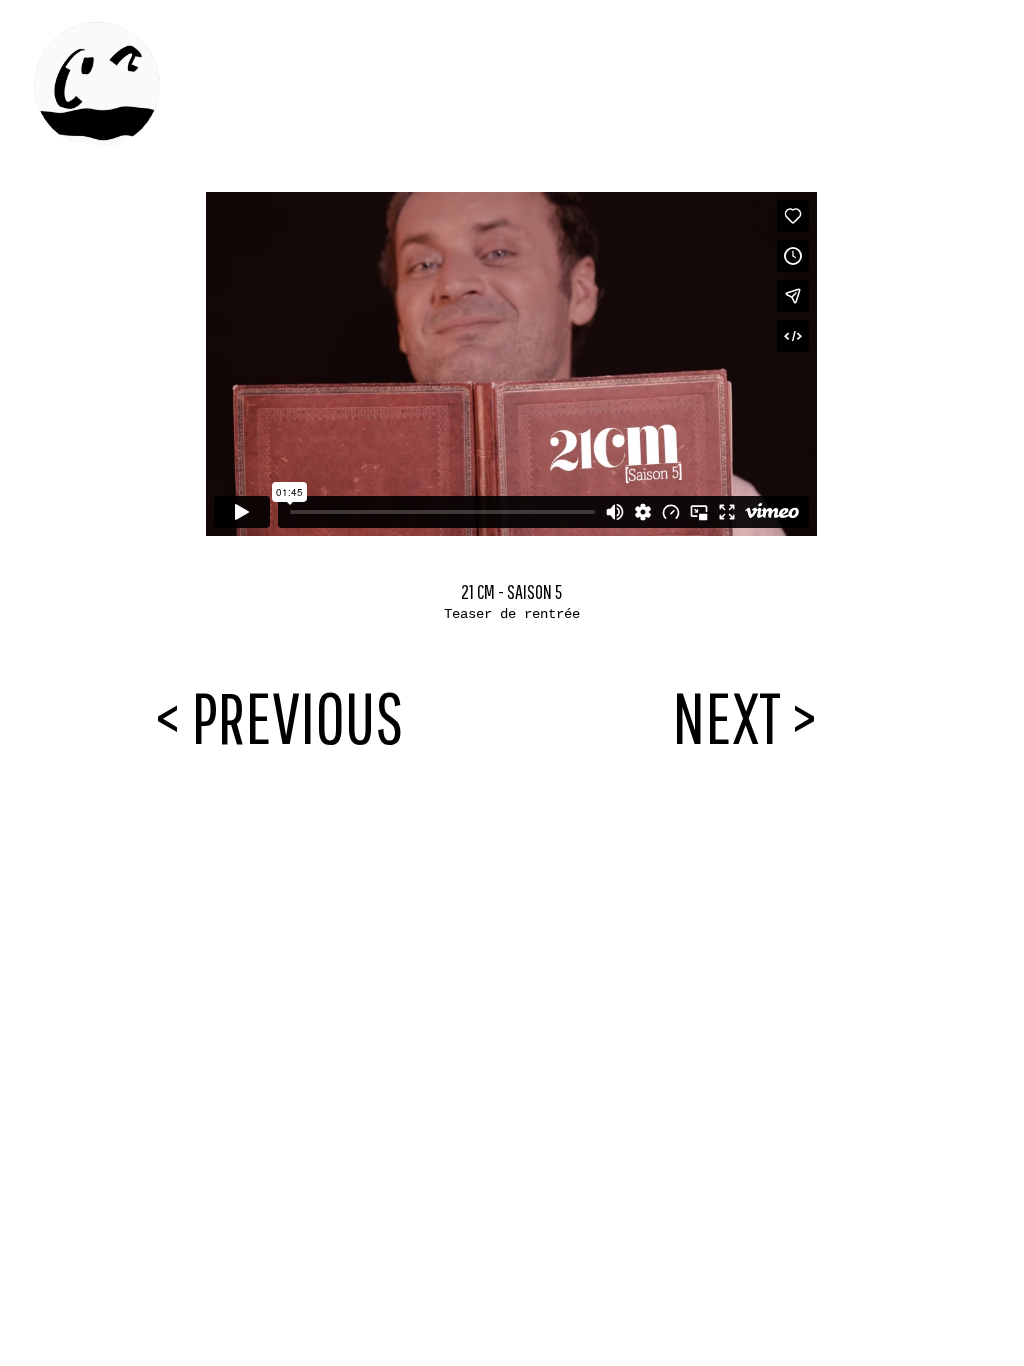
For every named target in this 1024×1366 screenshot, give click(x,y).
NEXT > (745, 716)
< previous (279, 716)
